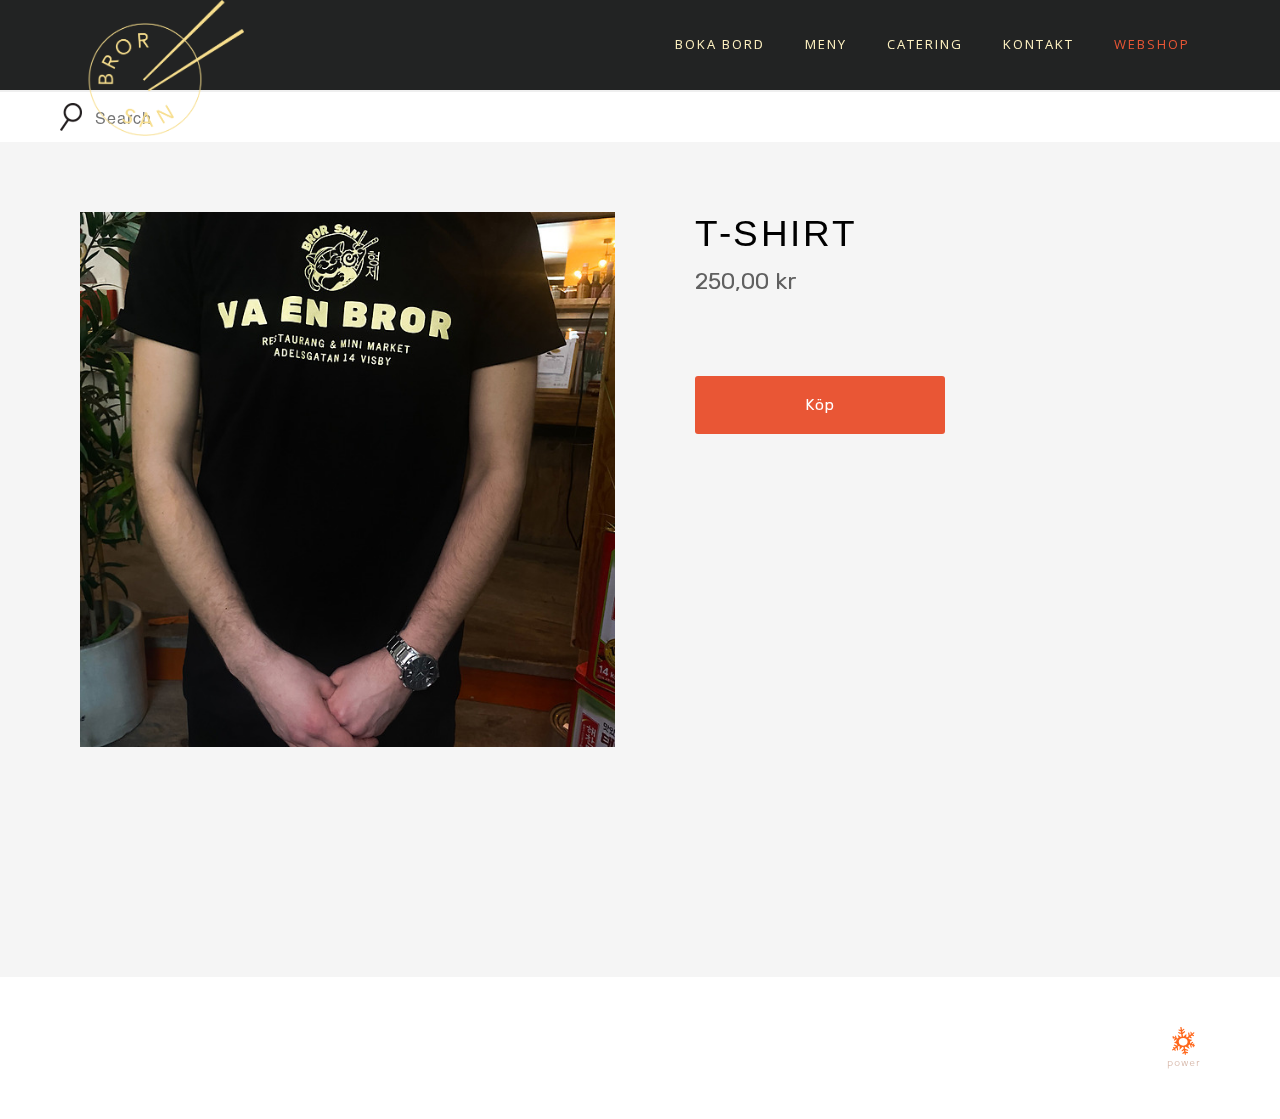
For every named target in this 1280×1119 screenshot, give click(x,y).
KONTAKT (1038, 44)
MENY (826, 44)
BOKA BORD (720, 44)
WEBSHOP (1152, 44)
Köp (819, 405)
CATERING (925, 44)
